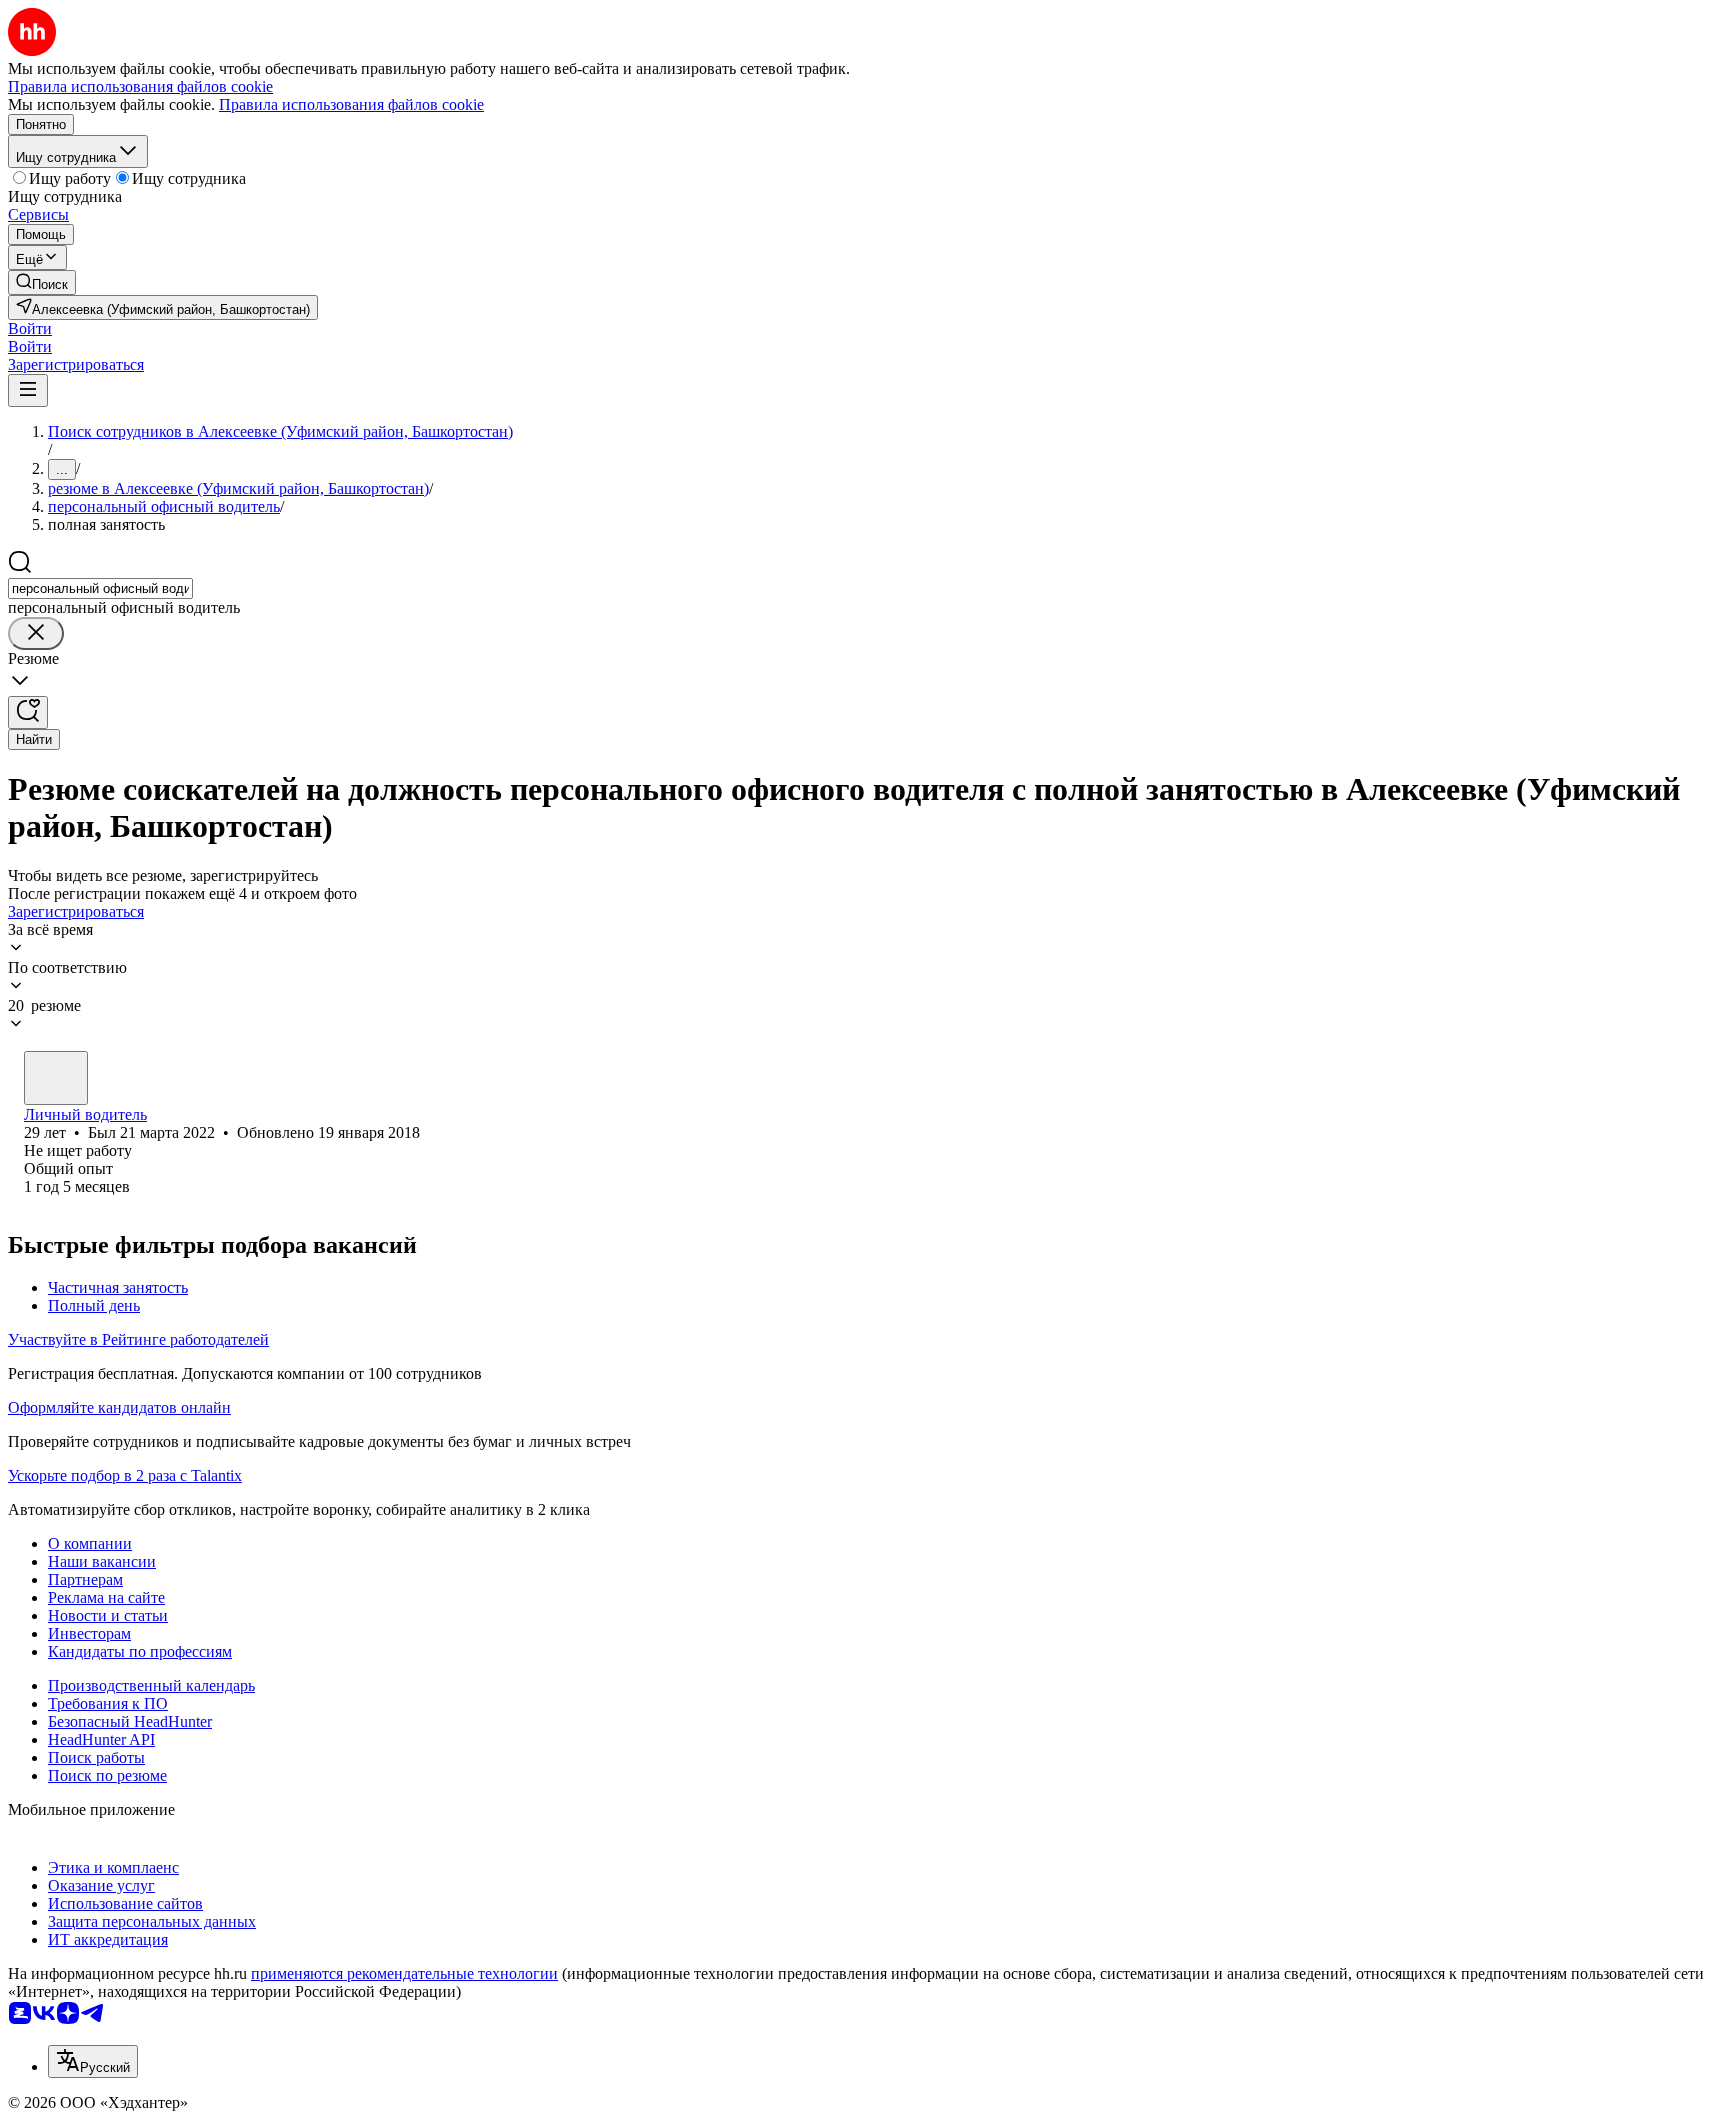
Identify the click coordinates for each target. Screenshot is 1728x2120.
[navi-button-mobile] (28, 390)
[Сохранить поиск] (28, 712)
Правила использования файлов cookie (351, 104)
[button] (30, 328)
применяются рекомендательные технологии (404, 1973)
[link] (42, 282)
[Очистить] (36, 633)
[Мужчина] (56, 1078)
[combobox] (100, 588)
